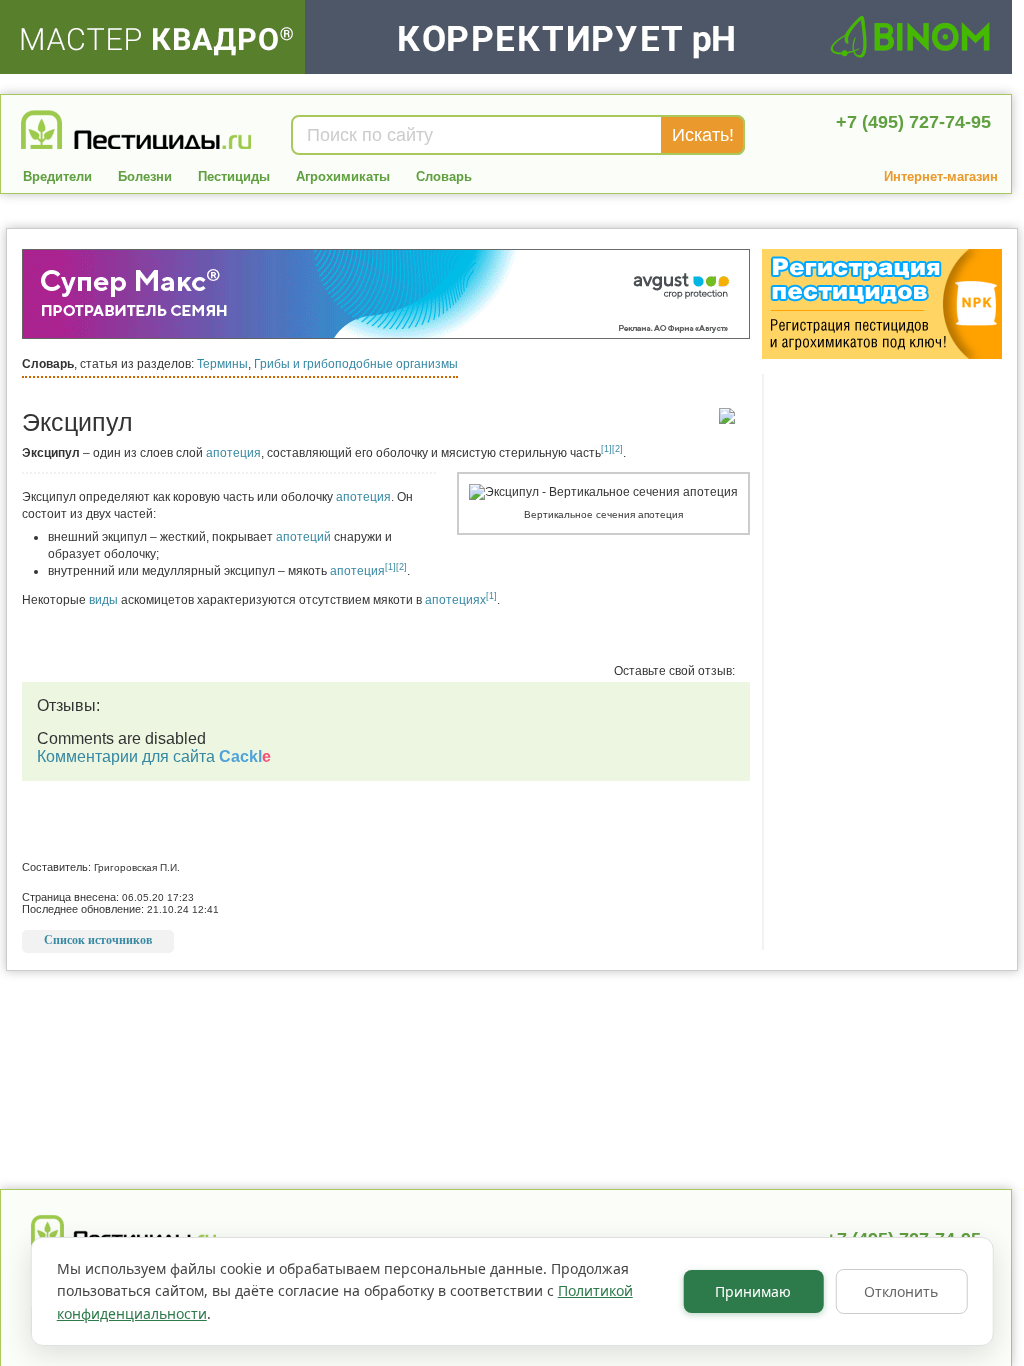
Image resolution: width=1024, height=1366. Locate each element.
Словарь (444, 176)
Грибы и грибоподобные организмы (356, 364)
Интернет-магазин (941, 176)
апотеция (233, 453)
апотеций (303, 537)
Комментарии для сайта (154, 756)
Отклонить (901, 1291)
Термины (222, 364)
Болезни (145, 176)
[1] (606, 449)
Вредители (57, 176)
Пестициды (234, 176)
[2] (617, 449)
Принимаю (753, 1291)
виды (103, 600)
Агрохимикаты (343, 176)
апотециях (455, 600)
